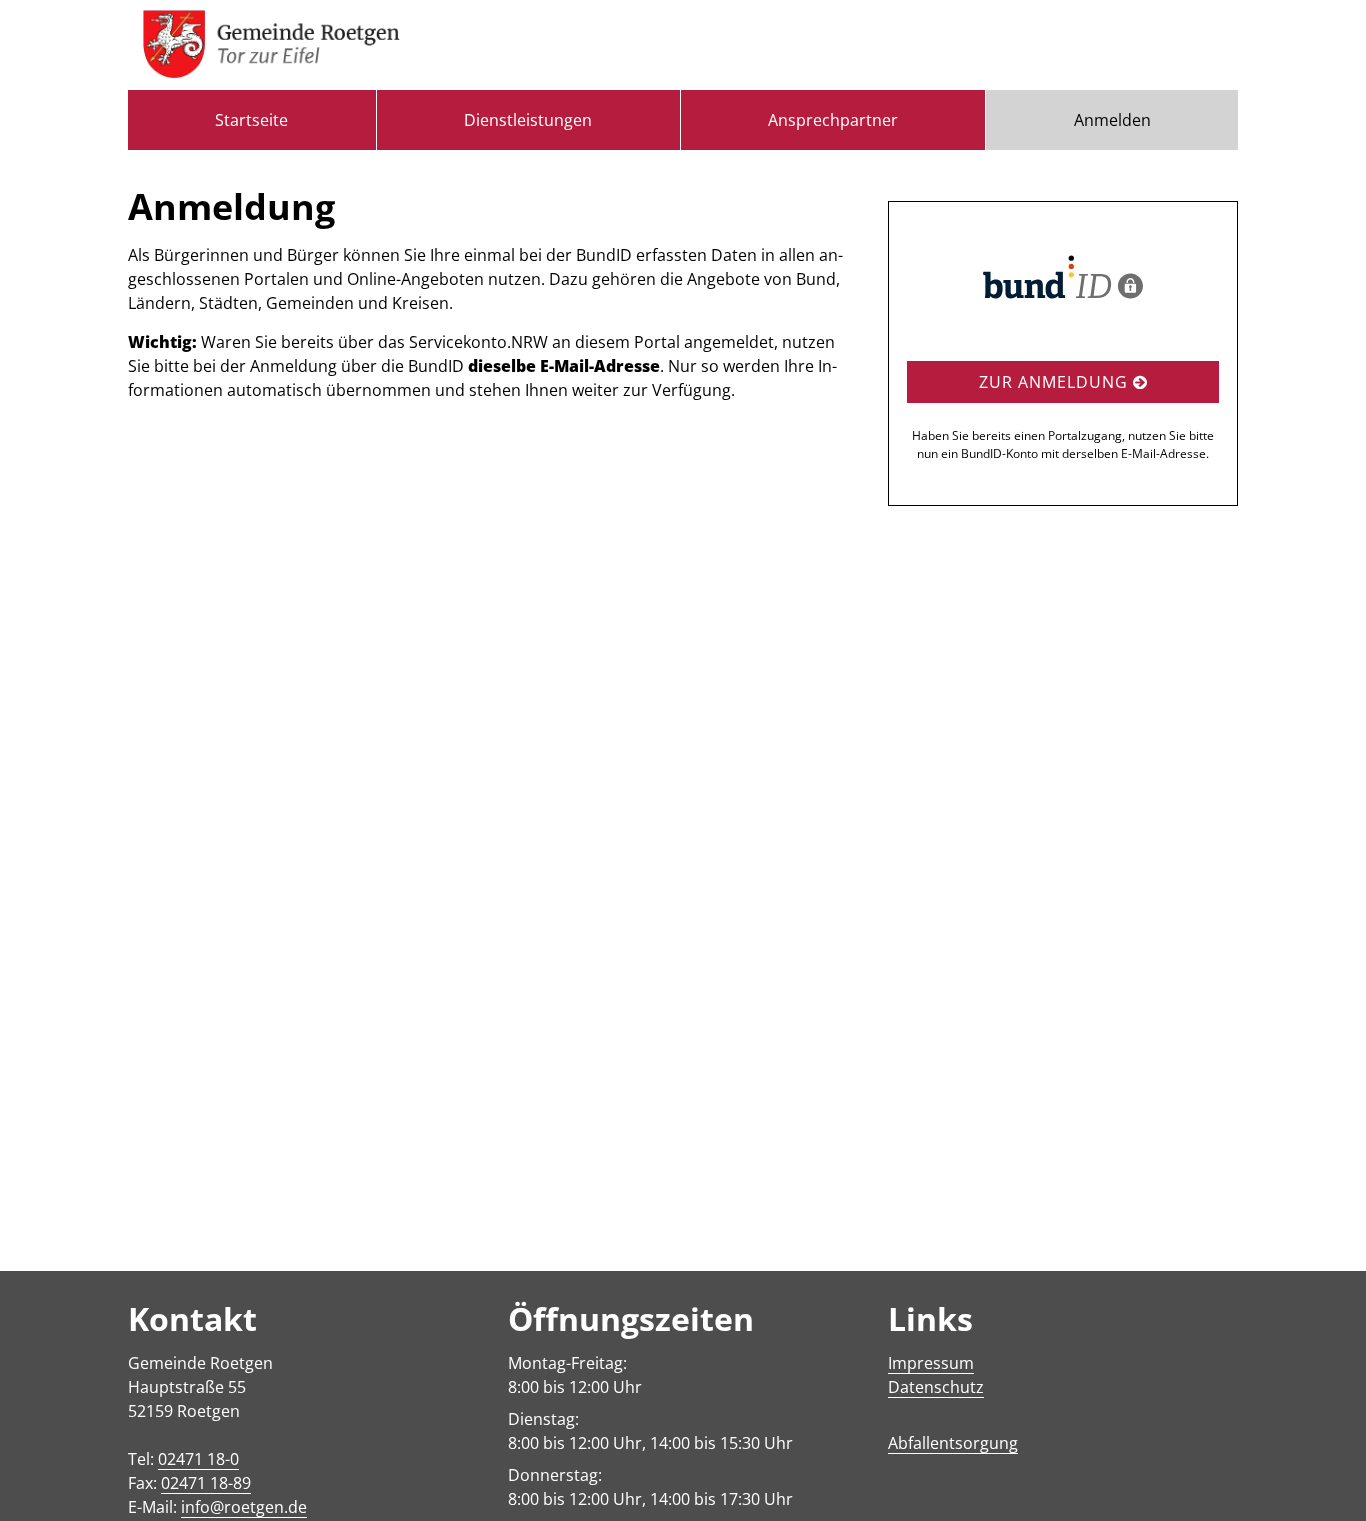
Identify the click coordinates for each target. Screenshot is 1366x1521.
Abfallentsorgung (953, 1443)
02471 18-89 (206, 1483)
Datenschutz (936, 1387)
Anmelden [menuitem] (1112, 120)
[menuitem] (252, 120)
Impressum (931, 1363)
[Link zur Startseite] (271, 45)
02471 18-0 (198, 1459)
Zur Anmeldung (1056, 382)
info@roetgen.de (244, 1507)
